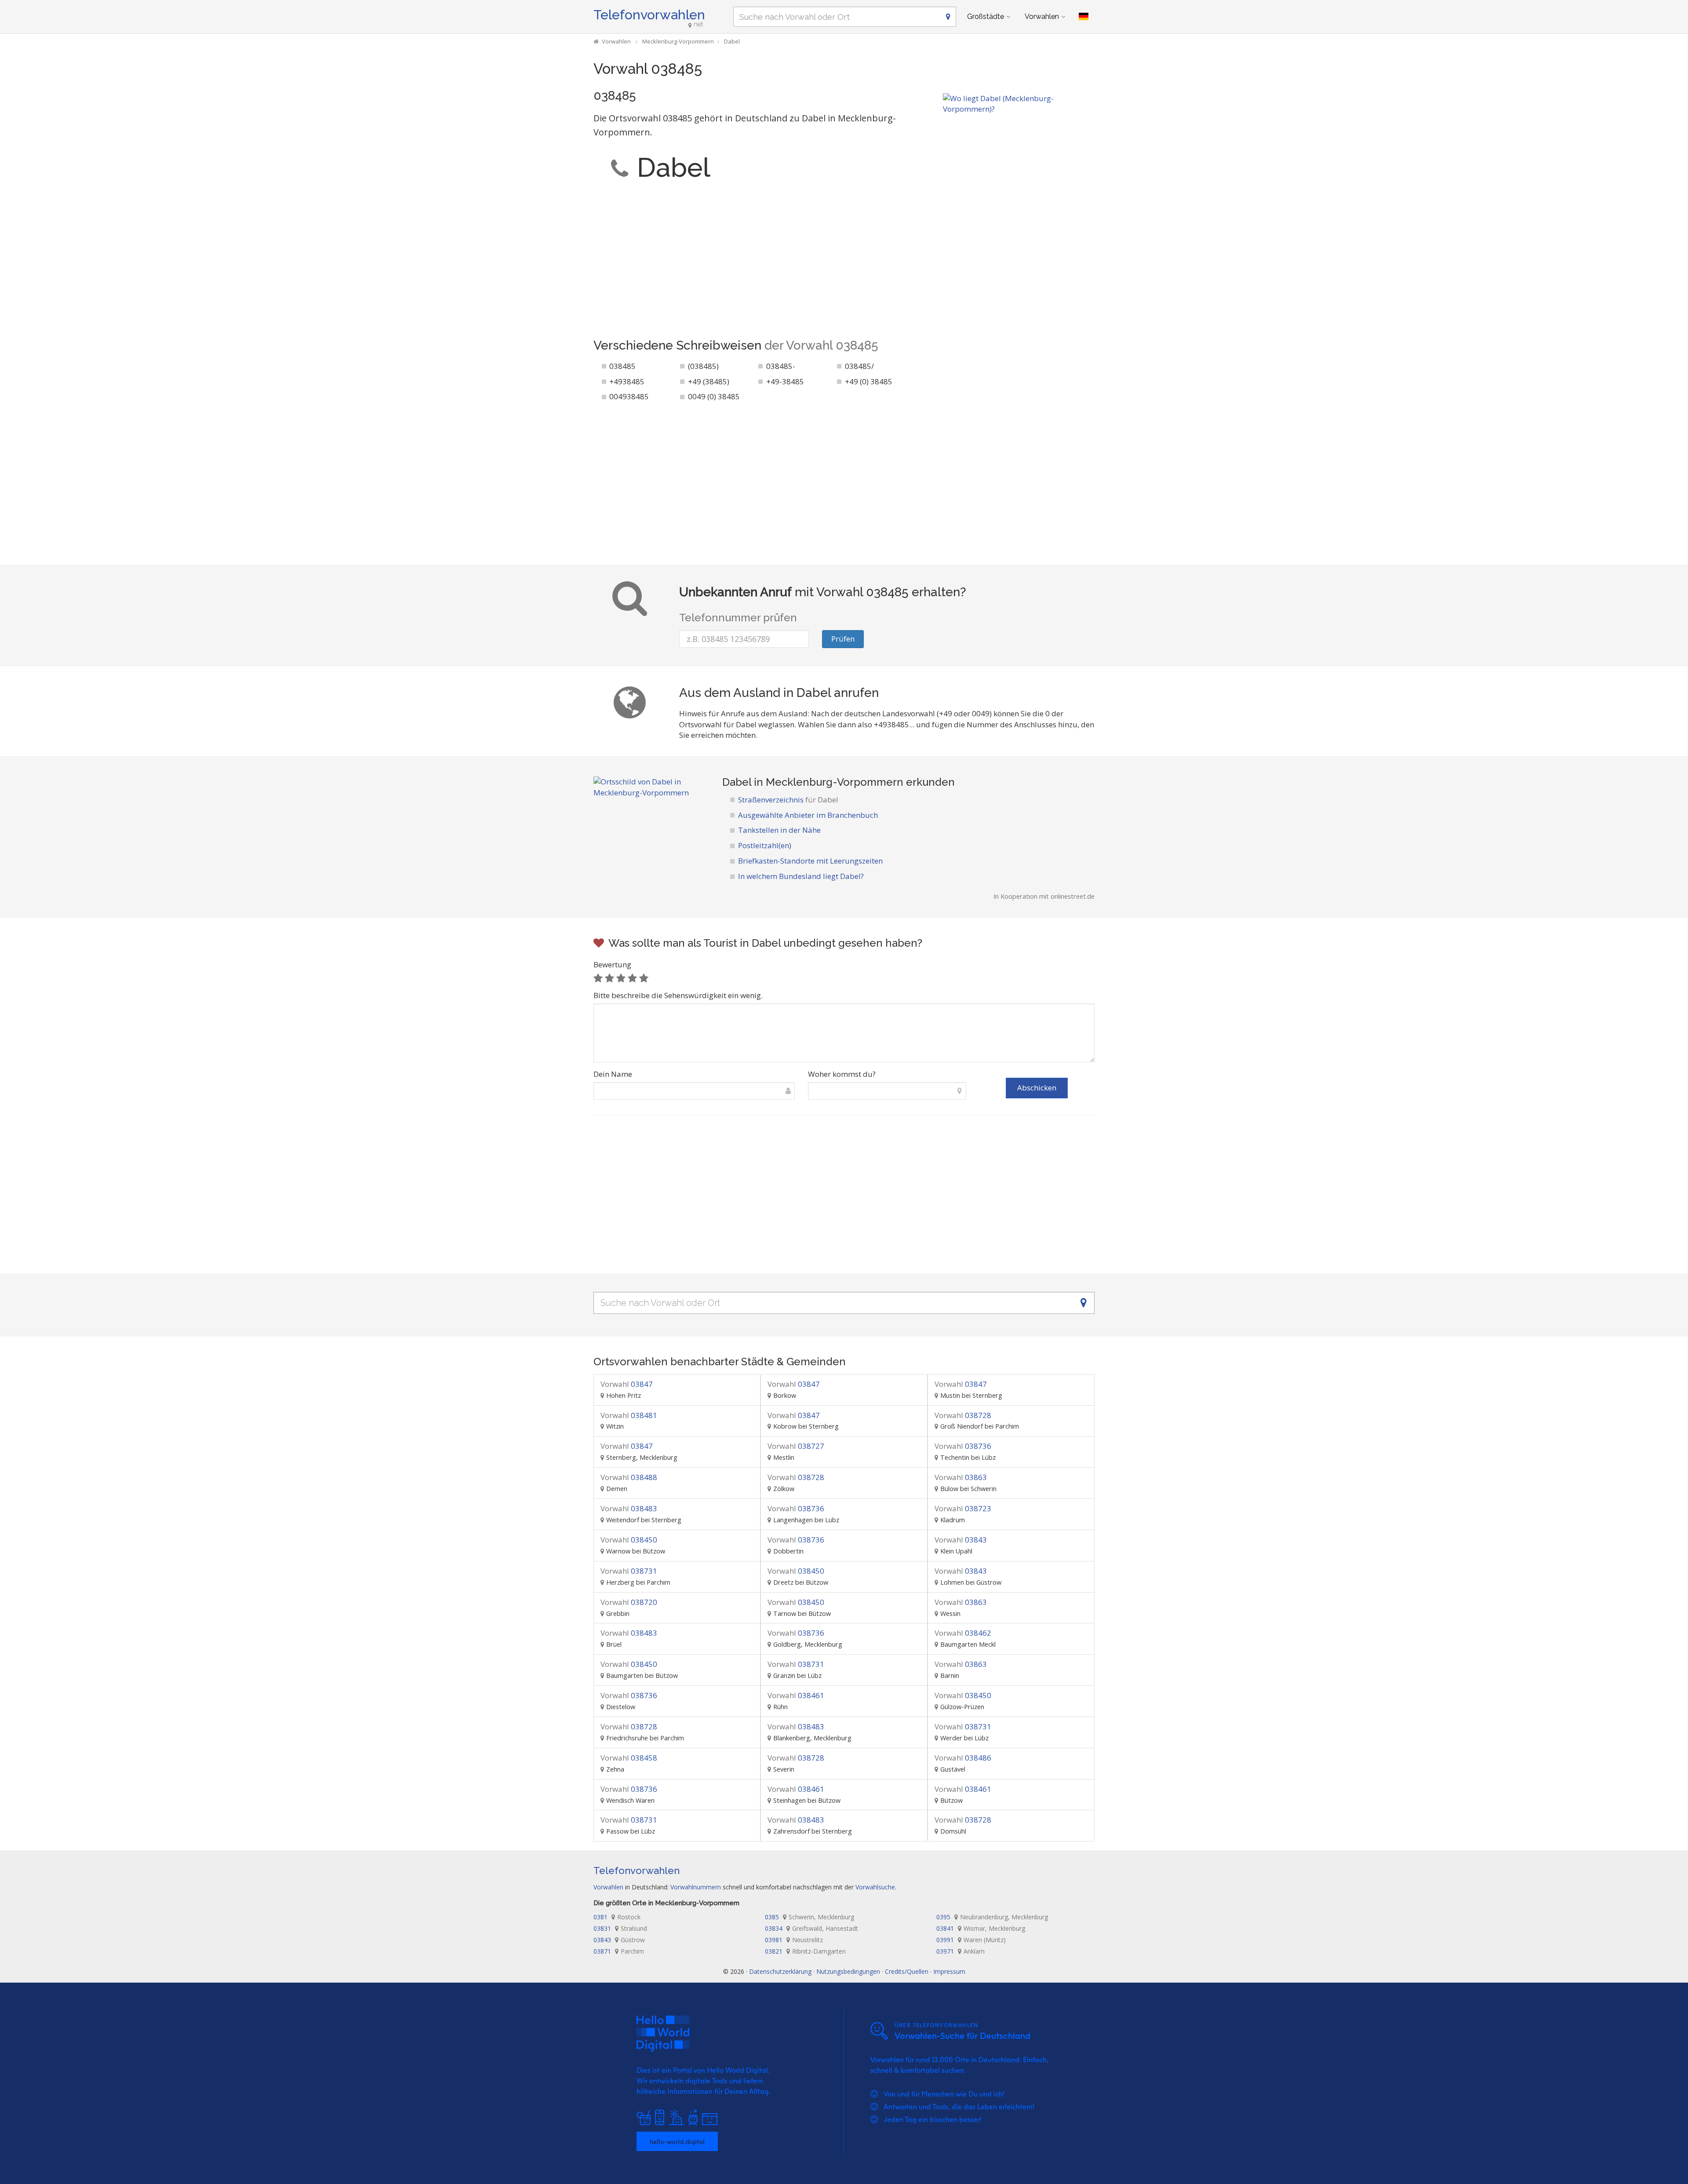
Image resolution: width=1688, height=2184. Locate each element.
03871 (619, 1951)
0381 (617, 1917)
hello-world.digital (677, 2141)
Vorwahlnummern (696, 1887)
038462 (963, 1633)
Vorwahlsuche (875, 1887)
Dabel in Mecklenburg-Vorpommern (813, 782)
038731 (629, 1571)
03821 (805, 1951)
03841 (981, 1928)
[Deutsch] (1084, 17)
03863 (961, 1477)
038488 (629, 1477)
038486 (963, 1758)
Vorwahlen (1042, 16)
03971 (960, 1951)
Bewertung (612, 964)
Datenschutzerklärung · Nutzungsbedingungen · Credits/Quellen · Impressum (857, 1971)
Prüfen (843, 639)
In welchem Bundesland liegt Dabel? (801, 876)
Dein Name (613, 1074)
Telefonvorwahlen (649, 15)
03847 (627, 1384)
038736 (963, 1446)
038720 (629, 1602)
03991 (971, 1940)
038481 (629, 1415)
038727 (796, 1446)
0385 (809, 1917)
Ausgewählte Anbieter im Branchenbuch (808, 815)
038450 (629, 1540)
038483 (629, 1508)
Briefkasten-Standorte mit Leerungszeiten (810, 861)
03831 (620, 1928)
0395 (992, 1917)
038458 (629, 1758)
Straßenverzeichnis (788, 800)
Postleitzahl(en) (765, 845)
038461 (796, 1695)
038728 (963, 1415)
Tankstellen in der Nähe (779, 830)
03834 (811, 1928)
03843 (961, 1540)
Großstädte (986, 16)
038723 (963, 1508)
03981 (794, 1940)
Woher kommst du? (842, 1074)
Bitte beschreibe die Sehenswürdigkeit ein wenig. (678, 995)
